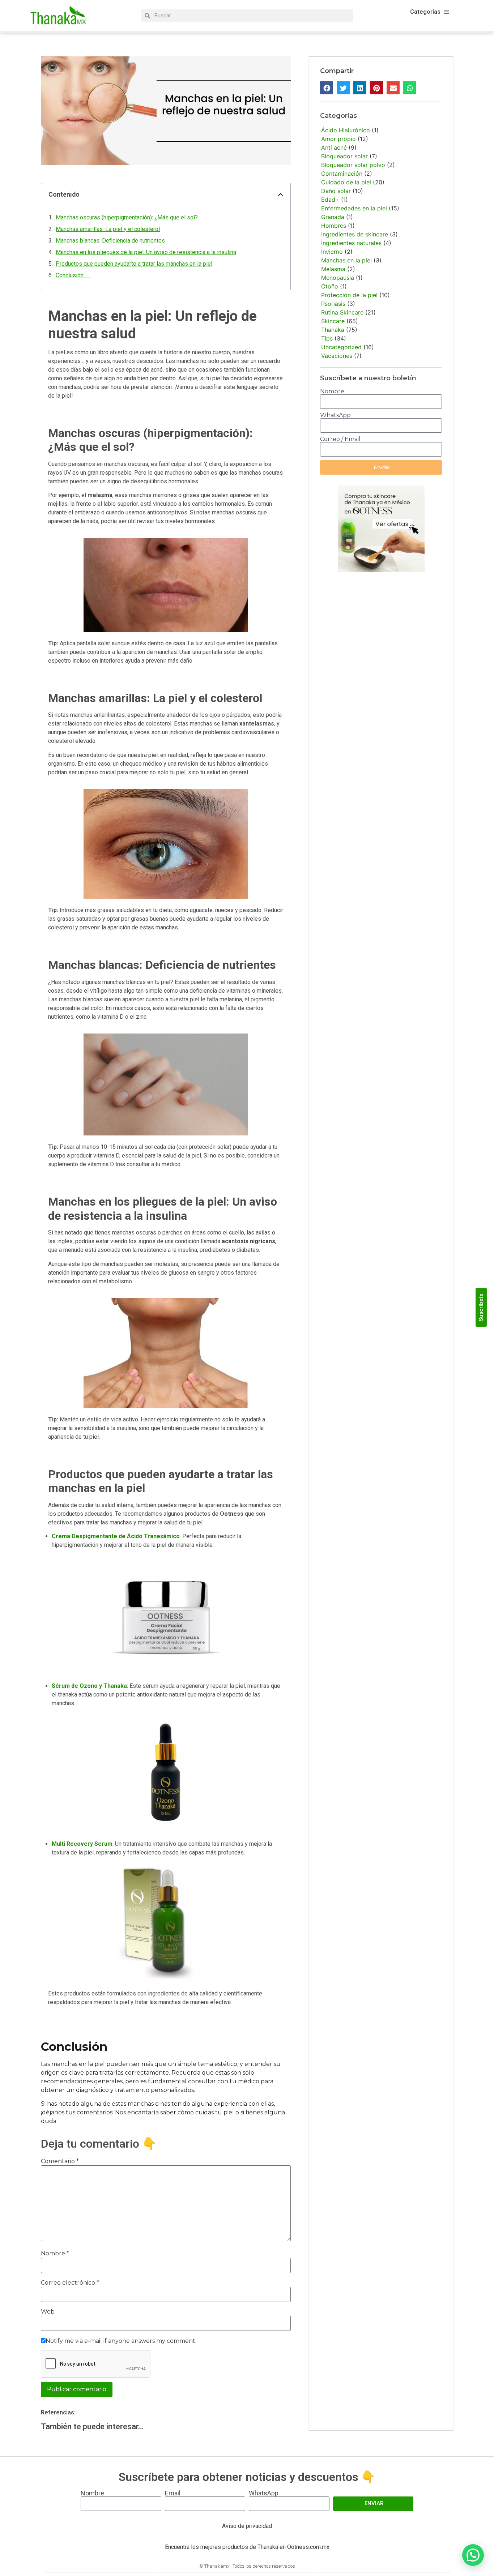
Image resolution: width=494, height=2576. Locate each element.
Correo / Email (340, 439)
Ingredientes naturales (351, 243)
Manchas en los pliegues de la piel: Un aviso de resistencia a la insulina (146, 252)
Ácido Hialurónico (346, 130)
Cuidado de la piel (346, 182)
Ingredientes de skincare (355, 234)
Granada (333, 217)
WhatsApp (335, 415)
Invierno (332, 252)
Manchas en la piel (346, 260)
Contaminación (342, 174)
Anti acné (334, 147)
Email (173, 2493)
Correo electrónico (70, 2283)
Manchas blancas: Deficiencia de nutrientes (110, 241)
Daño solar (336, 191)
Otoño (330, 286)
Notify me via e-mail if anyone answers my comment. (121, 2341)
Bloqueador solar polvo (353, 165)
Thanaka (333, 330)
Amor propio (338, 139)
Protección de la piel (349, 295)
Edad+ (330, 200)
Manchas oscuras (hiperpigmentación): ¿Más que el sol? (127, 217)
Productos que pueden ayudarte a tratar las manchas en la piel (134, 264)
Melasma (333, 269)
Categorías (425, 12)
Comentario (60, 2161)
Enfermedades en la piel (354, 208)
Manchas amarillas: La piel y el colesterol (108, 229)
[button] (281, 194)
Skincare (333, 321)
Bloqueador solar (344, 156)
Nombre (55, 2254)
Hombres (334, 226)
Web (48, 2312)
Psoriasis (333, 304)
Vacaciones (337, 356)
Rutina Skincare (342, 312)
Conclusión (73, 275)
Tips (327, 338)
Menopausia (338, 278)
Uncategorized (341, 347)
